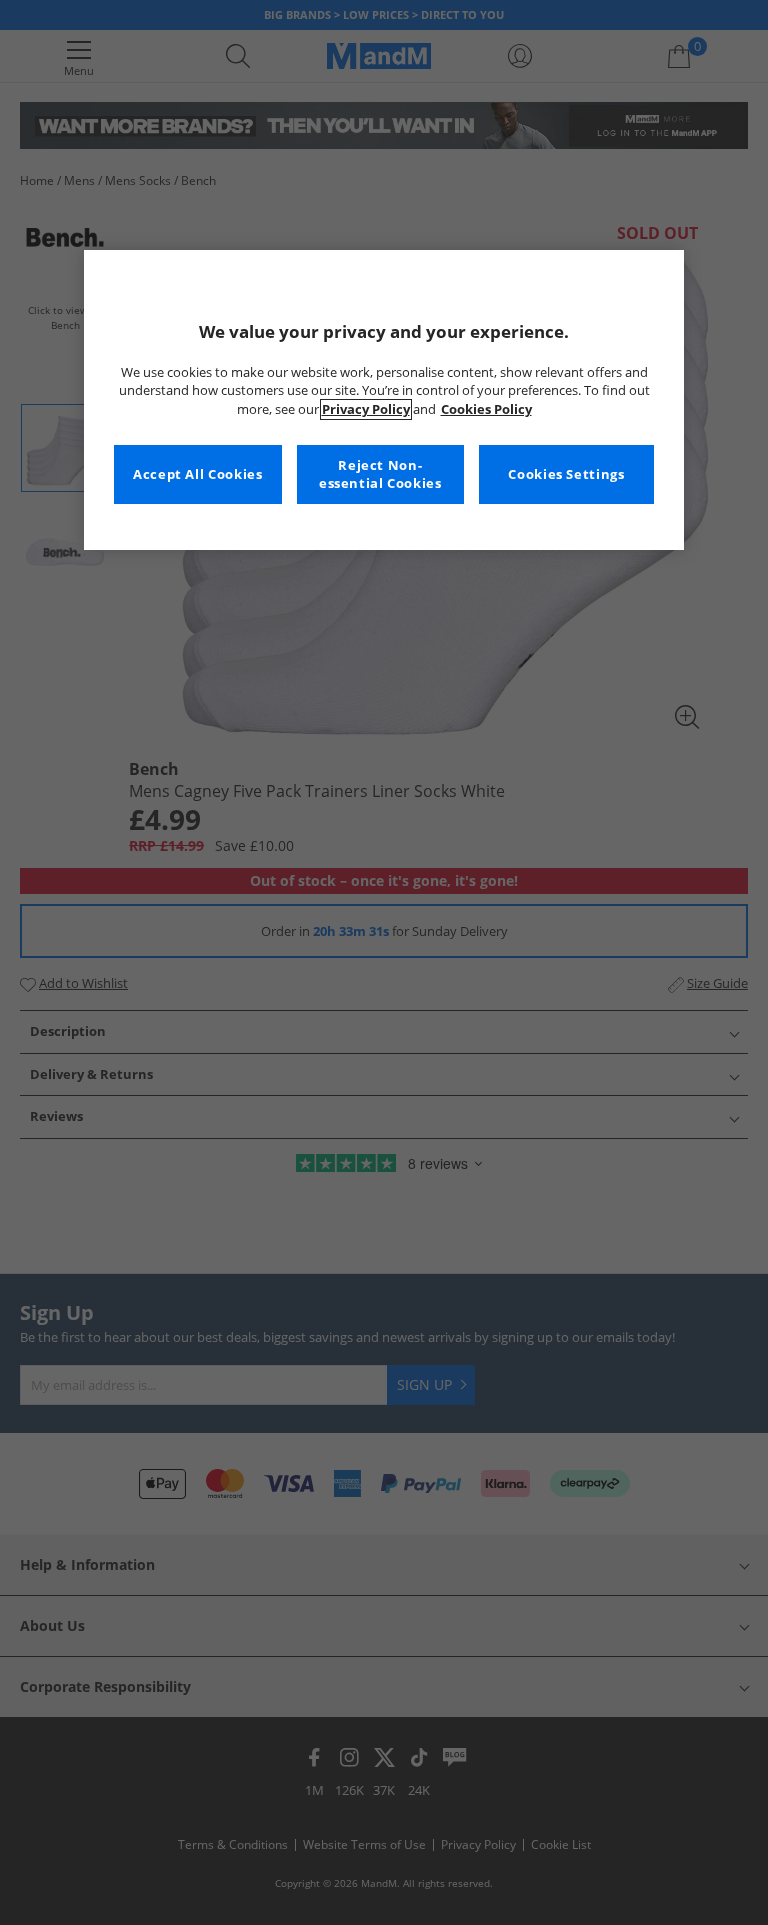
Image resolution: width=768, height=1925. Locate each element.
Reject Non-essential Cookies (380, 474)
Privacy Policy (366, 409)
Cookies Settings (566, 474)
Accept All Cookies (197, 474)
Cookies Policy (486, 409)
